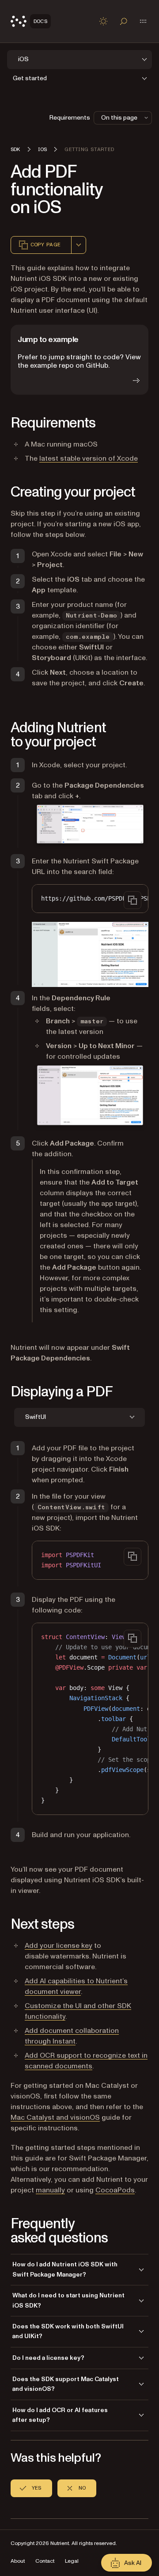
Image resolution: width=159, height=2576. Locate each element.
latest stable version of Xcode (89, 458)
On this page (119, 118)
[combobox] (79, 245)
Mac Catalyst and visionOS (55, 2118)
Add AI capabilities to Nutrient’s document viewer (76, 1986)
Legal (72, 2561)
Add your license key (59, 1946)
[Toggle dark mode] (103, 21)
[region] (90, 899)
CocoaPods (115, 2190)
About (18, 2561)
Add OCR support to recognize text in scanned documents (86, 2061)
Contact (45, 2561)
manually (50, 2190)
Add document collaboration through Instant (72, 2036)
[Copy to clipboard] (132, 900)
